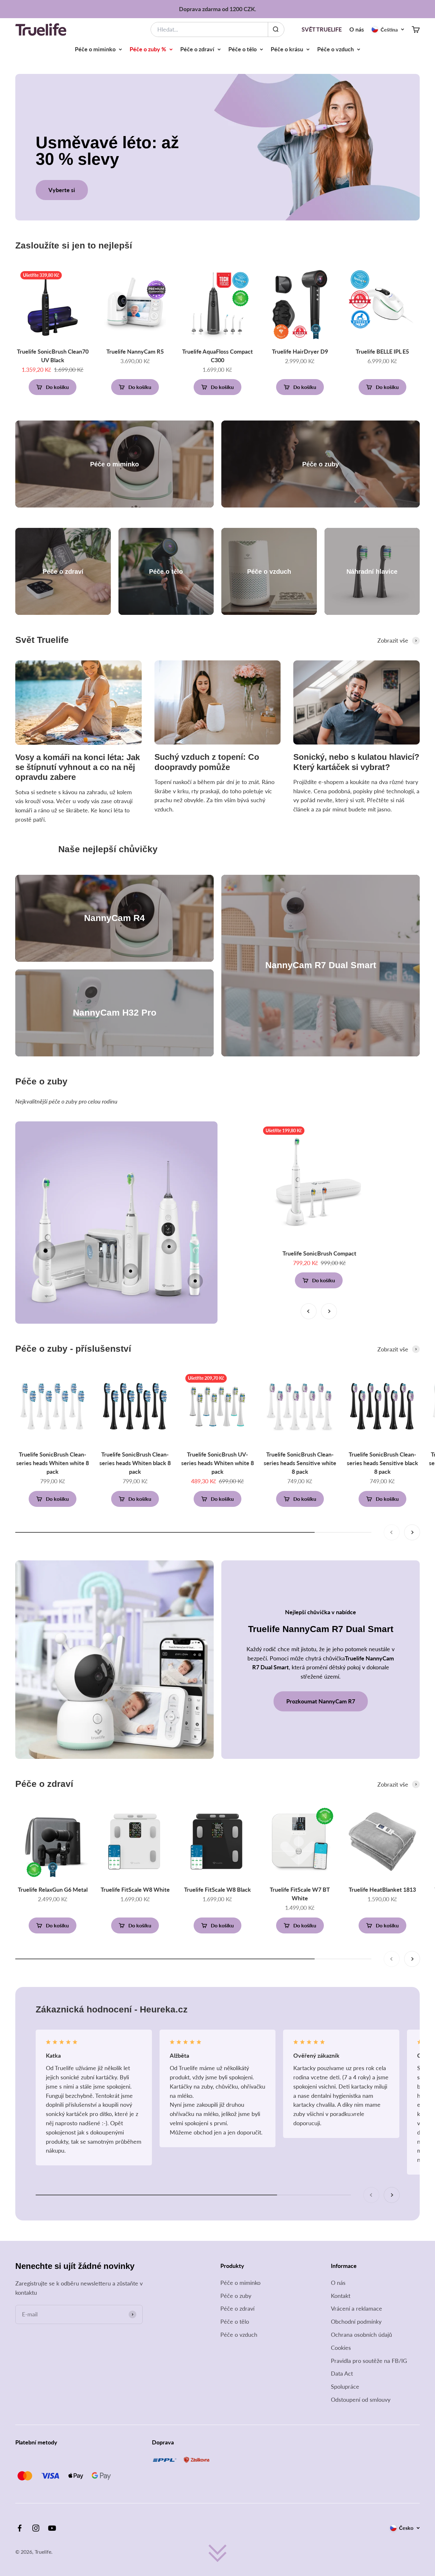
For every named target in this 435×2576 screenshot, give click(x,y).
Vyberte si (62, 190)
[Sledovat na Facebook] (20, 2528)
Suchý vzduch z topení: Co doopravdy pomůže (207, 762)
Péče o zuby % (148, 49)
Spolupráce (345, 2386)
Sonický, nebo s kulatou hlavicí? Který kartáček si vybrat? (356, 762)
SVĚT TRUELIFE (322, 29)
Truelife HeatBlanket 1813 (382, 1889)
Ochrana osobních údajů (361, 2335)
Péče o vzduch (335, 49)
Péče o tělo (242, 49)
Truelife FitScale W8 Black (217, 1889)
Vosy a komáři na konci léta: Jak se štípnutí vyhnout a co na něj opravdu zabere (78, 767)
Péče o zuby (236, 2296)
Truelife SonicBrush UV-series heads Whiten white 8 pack (217, 1463)
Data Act (342, 2373)
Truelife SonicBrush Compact (319, 1253)
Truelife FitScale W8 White (135, 1889)
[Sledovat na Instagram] (36, 2528)
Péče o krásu (287, 49)
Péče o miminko (95, 49)
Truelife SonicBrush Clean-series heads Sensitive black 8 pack (382, 1463)
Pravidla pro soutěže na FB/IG (369, 2361)
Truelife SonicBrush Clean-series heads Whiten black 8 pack (135, 1463)
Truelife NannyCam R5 (135, 351)
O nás (357, 29)
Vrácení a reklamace (357, 2308)
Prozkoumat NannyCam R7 (321, 1701)
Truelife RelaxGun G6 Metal (53, 1889)
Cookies (341, 2348)
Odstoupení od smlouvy (361, 2400)
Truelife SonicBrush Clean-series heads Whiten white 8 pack (53, 1463)
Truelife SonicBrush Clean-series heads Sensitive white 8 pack (300, 1463)
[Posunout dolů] (217, 2553)
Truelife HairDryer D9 (300, 351)
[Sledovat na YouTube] (52, 2528)
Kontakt (341, 2296)
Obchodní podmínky (356, 2321)
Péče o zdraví (197, 49)
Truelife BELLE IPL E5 (382, 351)
